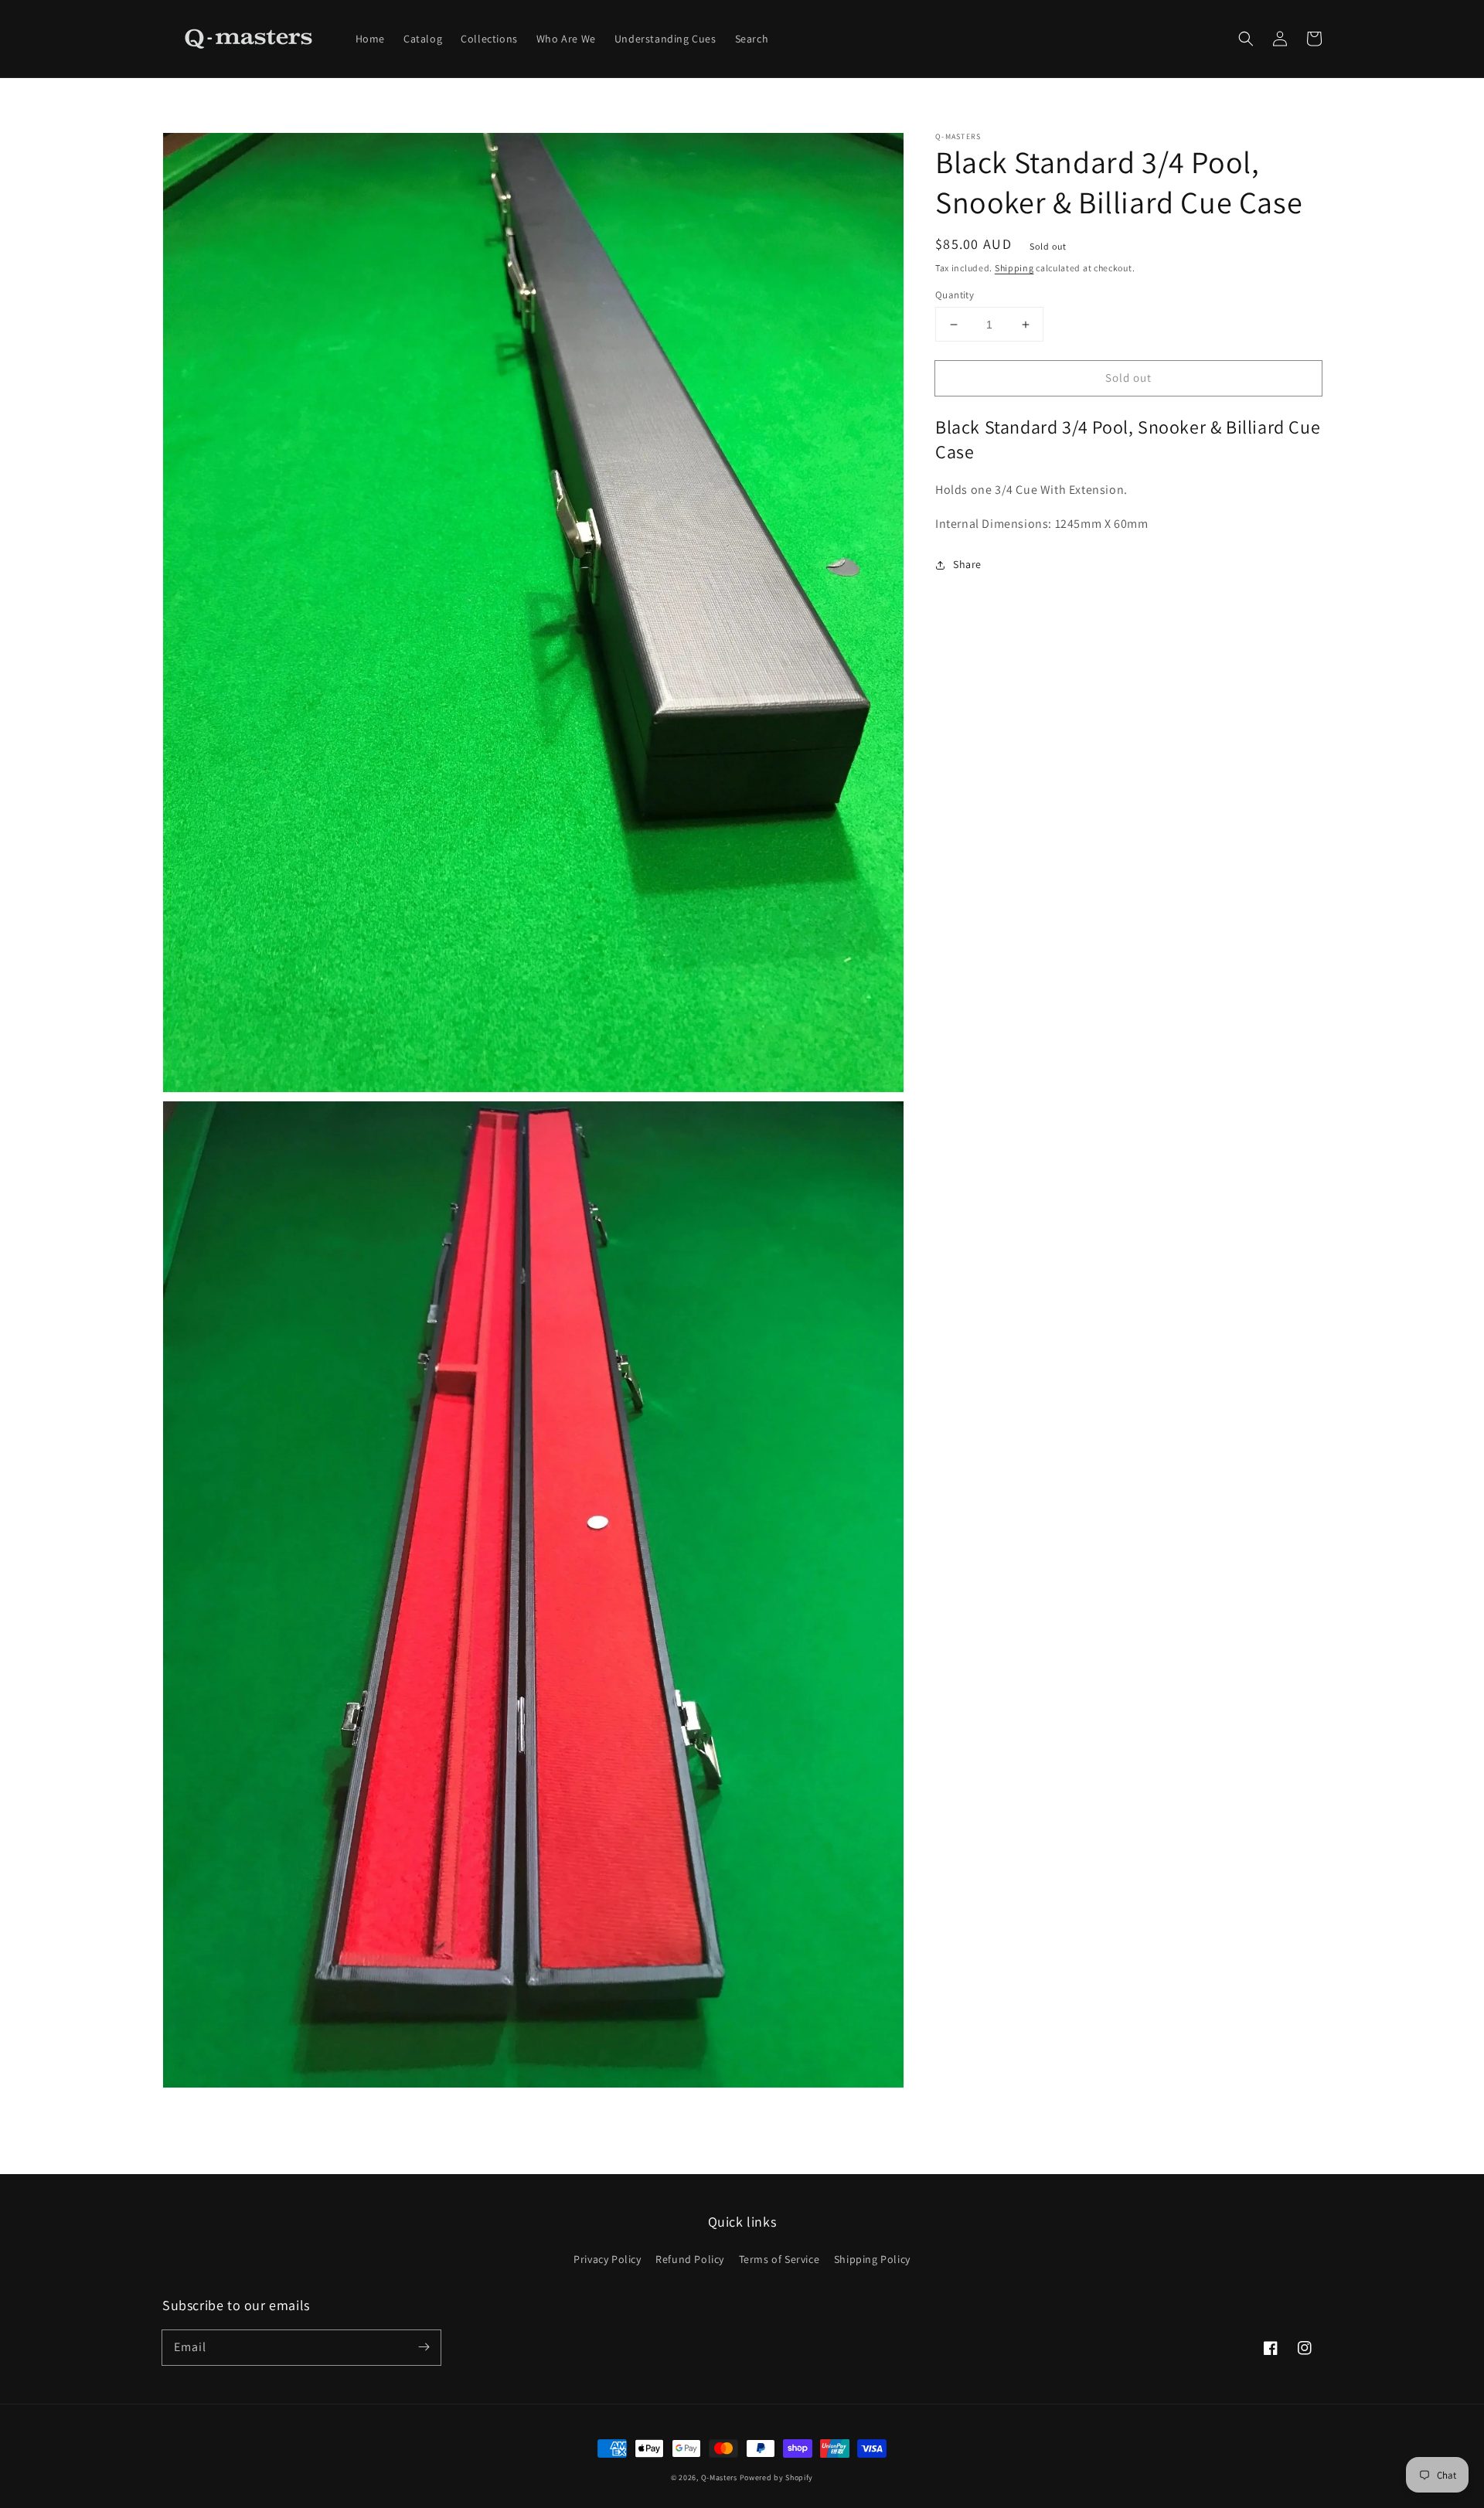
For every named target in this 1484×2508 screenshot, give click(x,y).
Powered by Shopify (777, 2477)
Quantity (955, 295)
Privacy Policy (607, 2259)
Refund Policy (690, 2259)
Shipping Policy (872, 2259)
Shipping (1014, 268)
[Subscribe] (424, 2347)
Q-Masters (720, 2477)
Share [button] (967, 565)
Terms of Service (779, 2259)
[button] (1246, 39)
